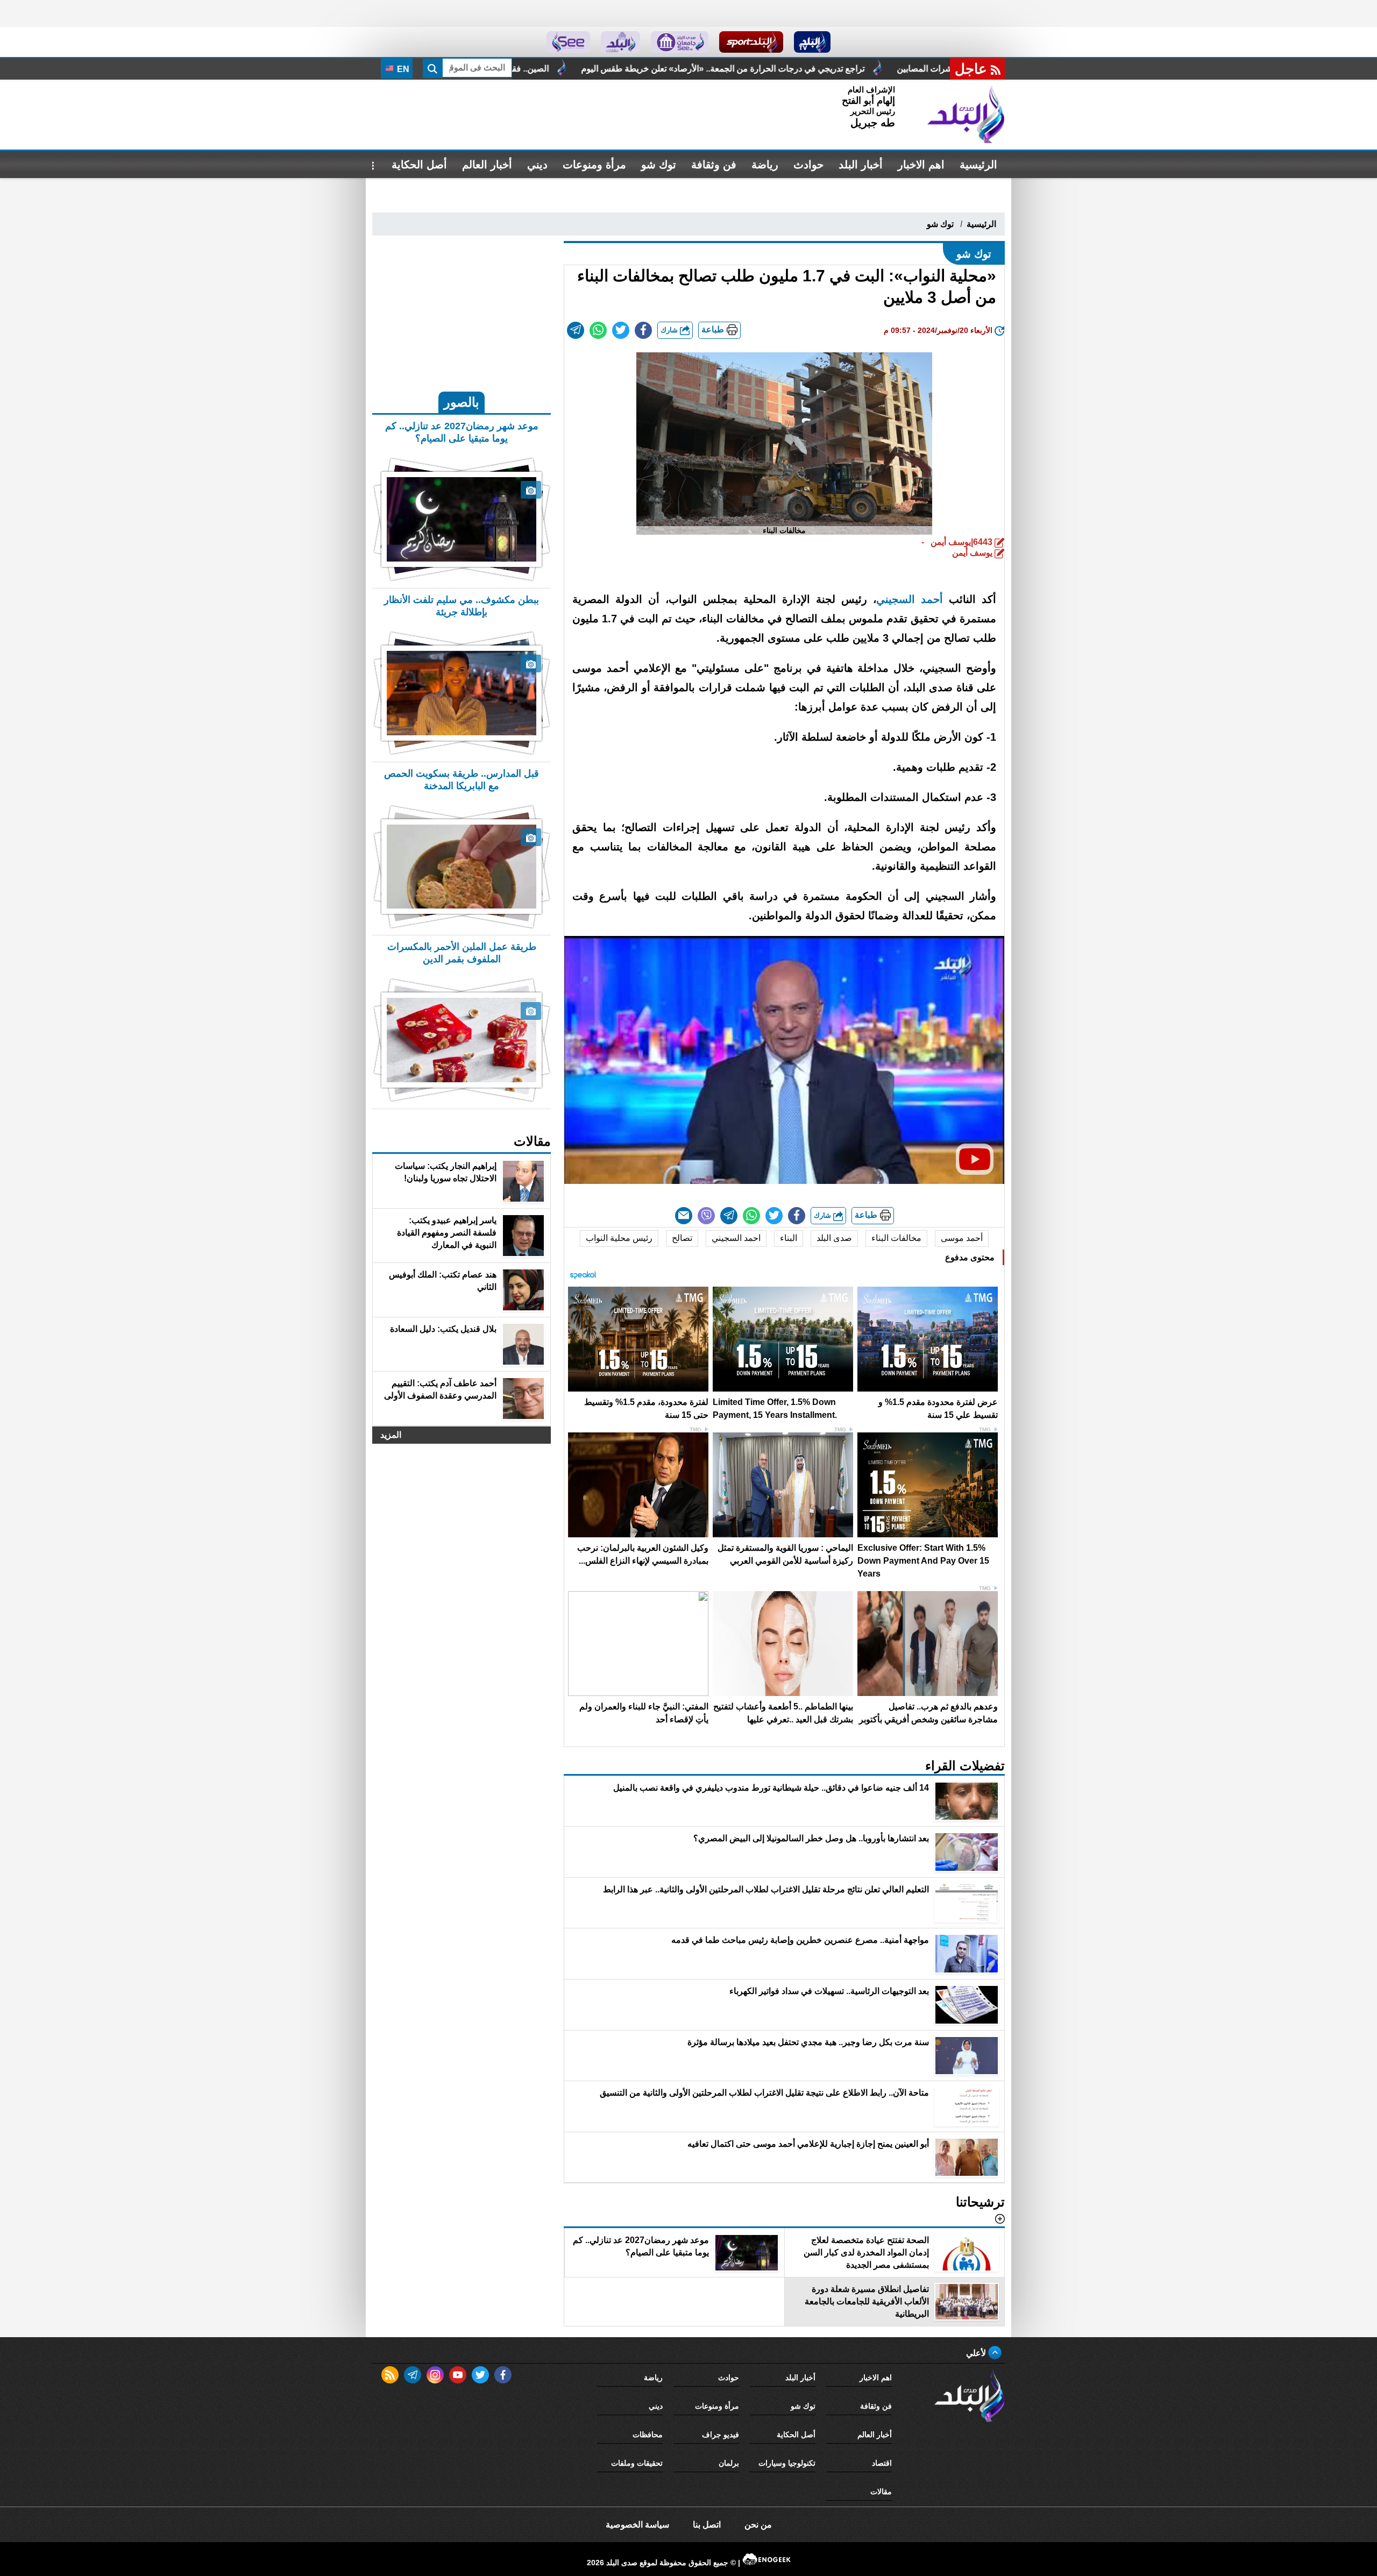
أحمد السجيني (910, 599)
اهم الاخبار (921, 165)
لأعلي (977, 2353)
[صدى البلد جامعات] (680, 42)
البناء (789, 1238)
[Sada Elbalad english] (568, 42)
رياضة (765, 165)
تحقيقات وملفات (637, 2463)
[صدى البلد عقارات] (620, 42)
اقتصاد (882, 2463)
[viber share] (706, 1216)
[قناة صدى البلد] (812, 42)
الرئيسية (978, 165)
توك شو (659, 165)
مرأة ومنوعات (594, 165)
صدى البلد (834, 1238)
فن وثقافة (714, 165)
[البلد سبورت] (751, 42)
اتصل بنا (707, 2525)
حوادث (808, 165)
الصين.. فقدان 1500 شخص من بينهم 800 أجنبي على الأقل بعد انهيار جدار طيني (648, 69)
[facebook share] (643, 330)
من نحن (758, 2525)
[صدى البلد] (966, 115)
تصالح (682, 1238)
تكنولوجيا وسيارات (787, 2463)
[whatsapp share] (598, 330)
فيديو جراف (721, 2435)
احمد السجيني (736, 1238)
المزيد (391, 1435)
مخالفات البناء (896, 1238)
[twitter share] (621, 330)
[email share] (576, 330)
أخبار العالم (487, 165)
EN (402, 69)
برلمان (729, 2463)
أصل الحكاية (419, 165)
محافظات (648, 2435)
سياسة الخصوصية (637, 2525)
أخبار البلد (861, 165)
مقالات (881, 2492)
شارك (670, 330)
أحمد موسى (962, 1238)
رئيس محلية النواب (619, 1238)
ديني (537, 165)
